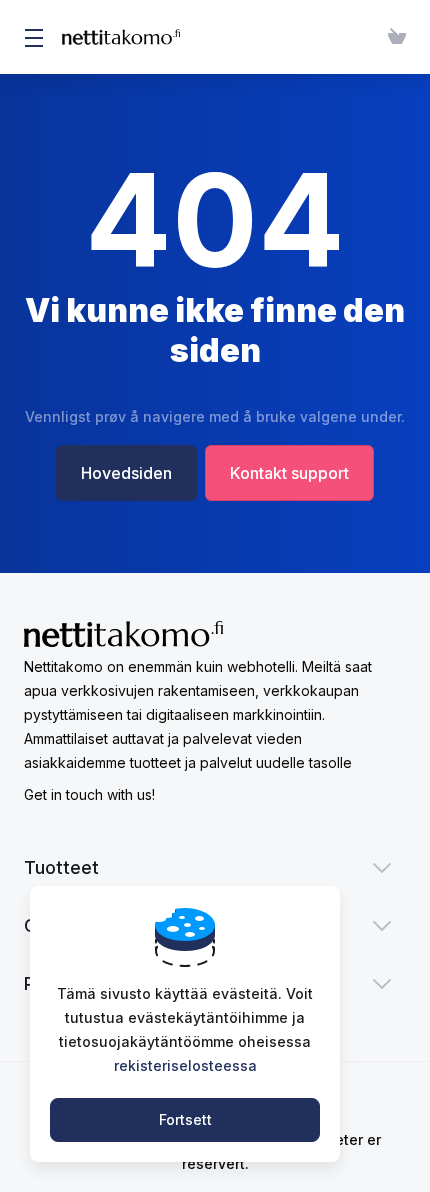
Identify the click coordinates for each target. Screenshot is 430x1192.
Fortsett (185, 1119)
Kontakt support (289, 473)
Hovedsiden (126, 473)
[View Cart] (393, 37)
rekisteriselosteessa (185, 1065)
